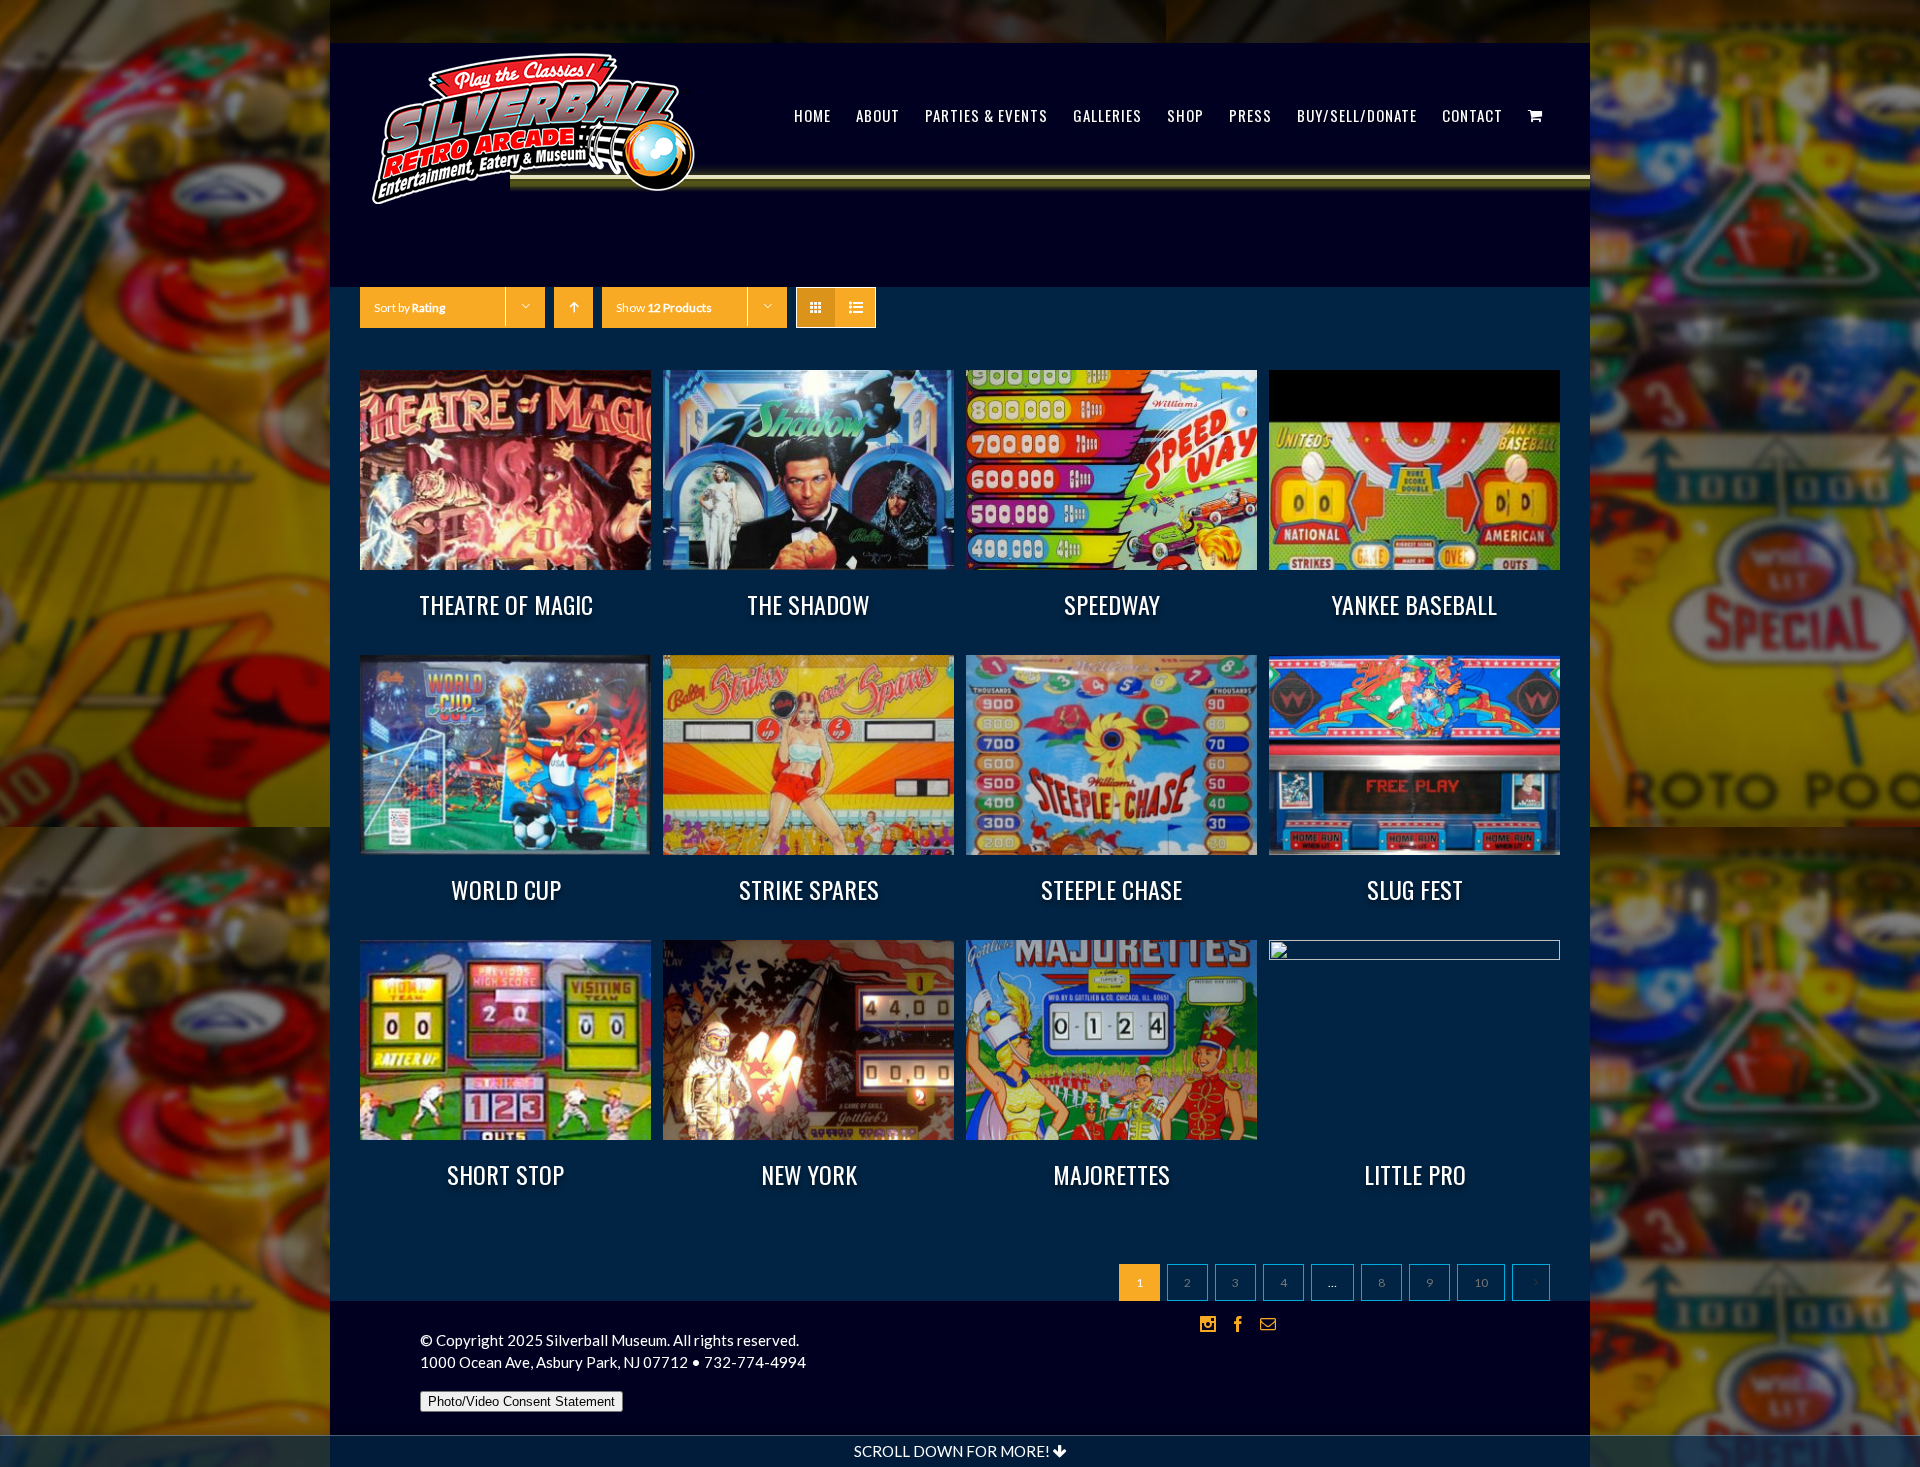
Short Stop (505, 1174)
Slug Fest (1415, 889)
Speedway (1112, 604)
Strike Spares (809, 889)
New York (809, 1174)
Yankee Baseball (1414, 604)
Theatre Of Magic (506, 604)
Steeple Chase (1111, 889)
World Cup (506, 889)
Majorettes (1111, 1174)
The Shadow (808, 604)
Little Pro (1415, 1174)
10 (1481, 1282)
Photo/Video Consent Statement (521, 1401)
